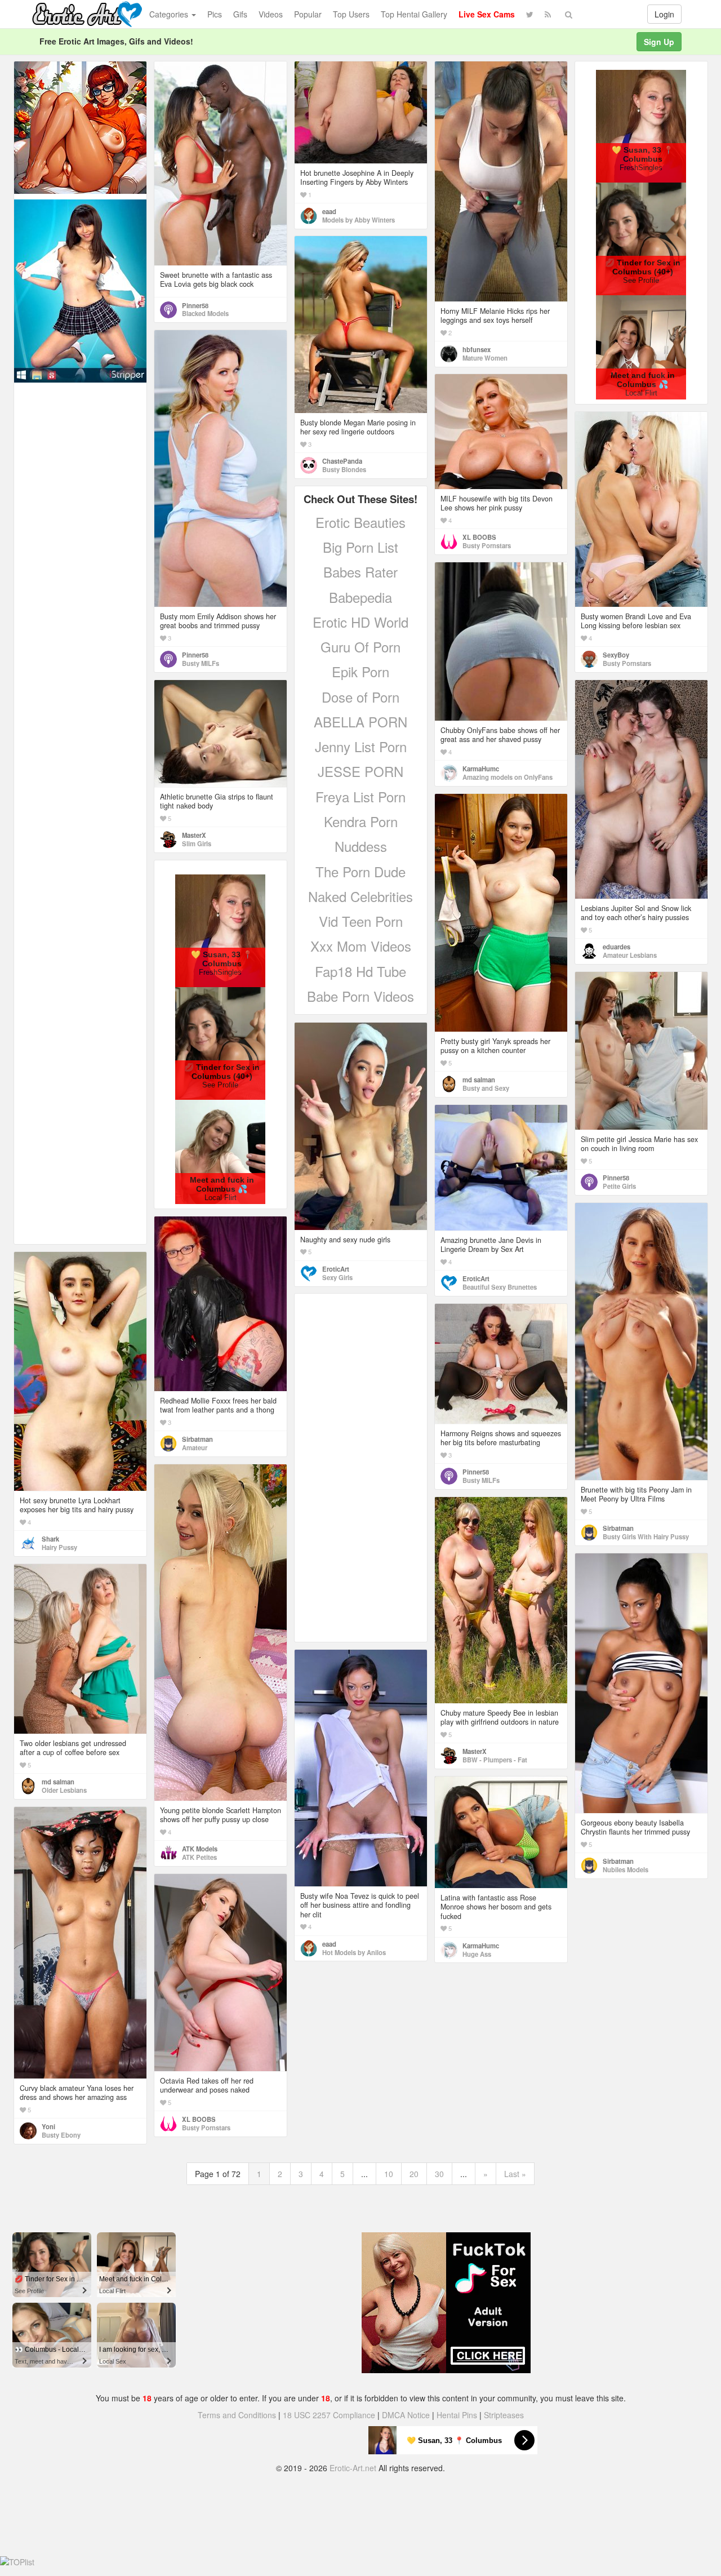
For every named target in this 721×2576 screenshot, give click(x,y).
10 (389, 2174)
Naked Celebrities (360, 896)
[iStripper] (80, 290)
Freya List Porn (360, 796)
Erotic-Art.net (353, 2468)
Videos (271, 14)
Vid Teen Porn (361, 921)
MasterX (194, 835)
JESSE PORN (360, 771)
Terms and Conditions (237, 2415)
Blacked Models (205, 313)
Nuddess (361, 846)
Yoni (48, 2126)
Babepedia (360, 597)
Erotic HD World (360, 622)
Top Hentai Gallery (414, 14)
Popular (308, 14)
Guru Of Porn (360, 647)
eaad (329, 211)
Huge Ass (477, 1954)
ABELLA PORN (360, 721)
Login (664, 14)
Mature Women (485, 358)
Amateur (195, 1447)
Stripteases (504, 2415)
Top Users (351, 14)
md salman (479, 1080)
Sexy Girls (337, 1277)
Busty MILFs (201, 663)
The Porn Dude (360, 871)
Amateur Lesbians (630, 955)
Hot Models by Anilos (354, 1952)
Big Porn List (360, 547)
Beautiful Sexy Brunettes (500, 1287)
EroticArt (336, 1269)
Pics (215, 14)
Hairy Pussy (59, 1547)
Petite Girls (619, 1186)
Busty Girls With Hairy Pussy (646, 1536)
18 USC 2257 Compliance (329, 2415)
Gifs (240, 14)
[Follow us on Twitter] (530, 14)
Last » (515, 2174)
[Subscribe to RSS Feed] (548, 14)
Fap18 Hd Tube (360, 971)
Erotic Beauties (360, 522)
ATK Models (200, 1849)
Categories (170, 14)
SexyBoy (616, 655)
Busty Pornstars (487, 545)
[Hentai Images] (80, 126)
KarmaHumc (481, 769)
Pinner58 (195, 305)
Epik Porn (360, 671)
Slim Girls (197, 843)
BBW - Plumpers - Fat (495, 1760)
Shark (50, 1539)
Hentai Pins (457, 2415)
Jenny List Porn (361, 746)
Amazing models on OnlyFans (508, 777)
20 (414, 2174)
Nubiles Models (626, 1869)
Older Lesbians (64, 1790)
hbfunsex (477, 349)
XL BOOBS (479, 537)
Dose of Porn (360, 697)
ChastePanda (342, 461)
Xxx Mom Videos (361, 946)
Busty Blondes (344, 469)
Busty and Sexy (486, 1088)
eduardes (617, 947)
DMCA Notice (406, 2415)
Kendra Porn (361, 821)
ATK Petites (199, 1857)
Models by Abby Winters (359, 220)
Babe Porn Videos (360, 996)
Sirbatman (618, 1528)
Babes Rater (360, 572)
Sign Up (659, 42)
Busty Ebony (61, 2135)
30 (439, 2174)
